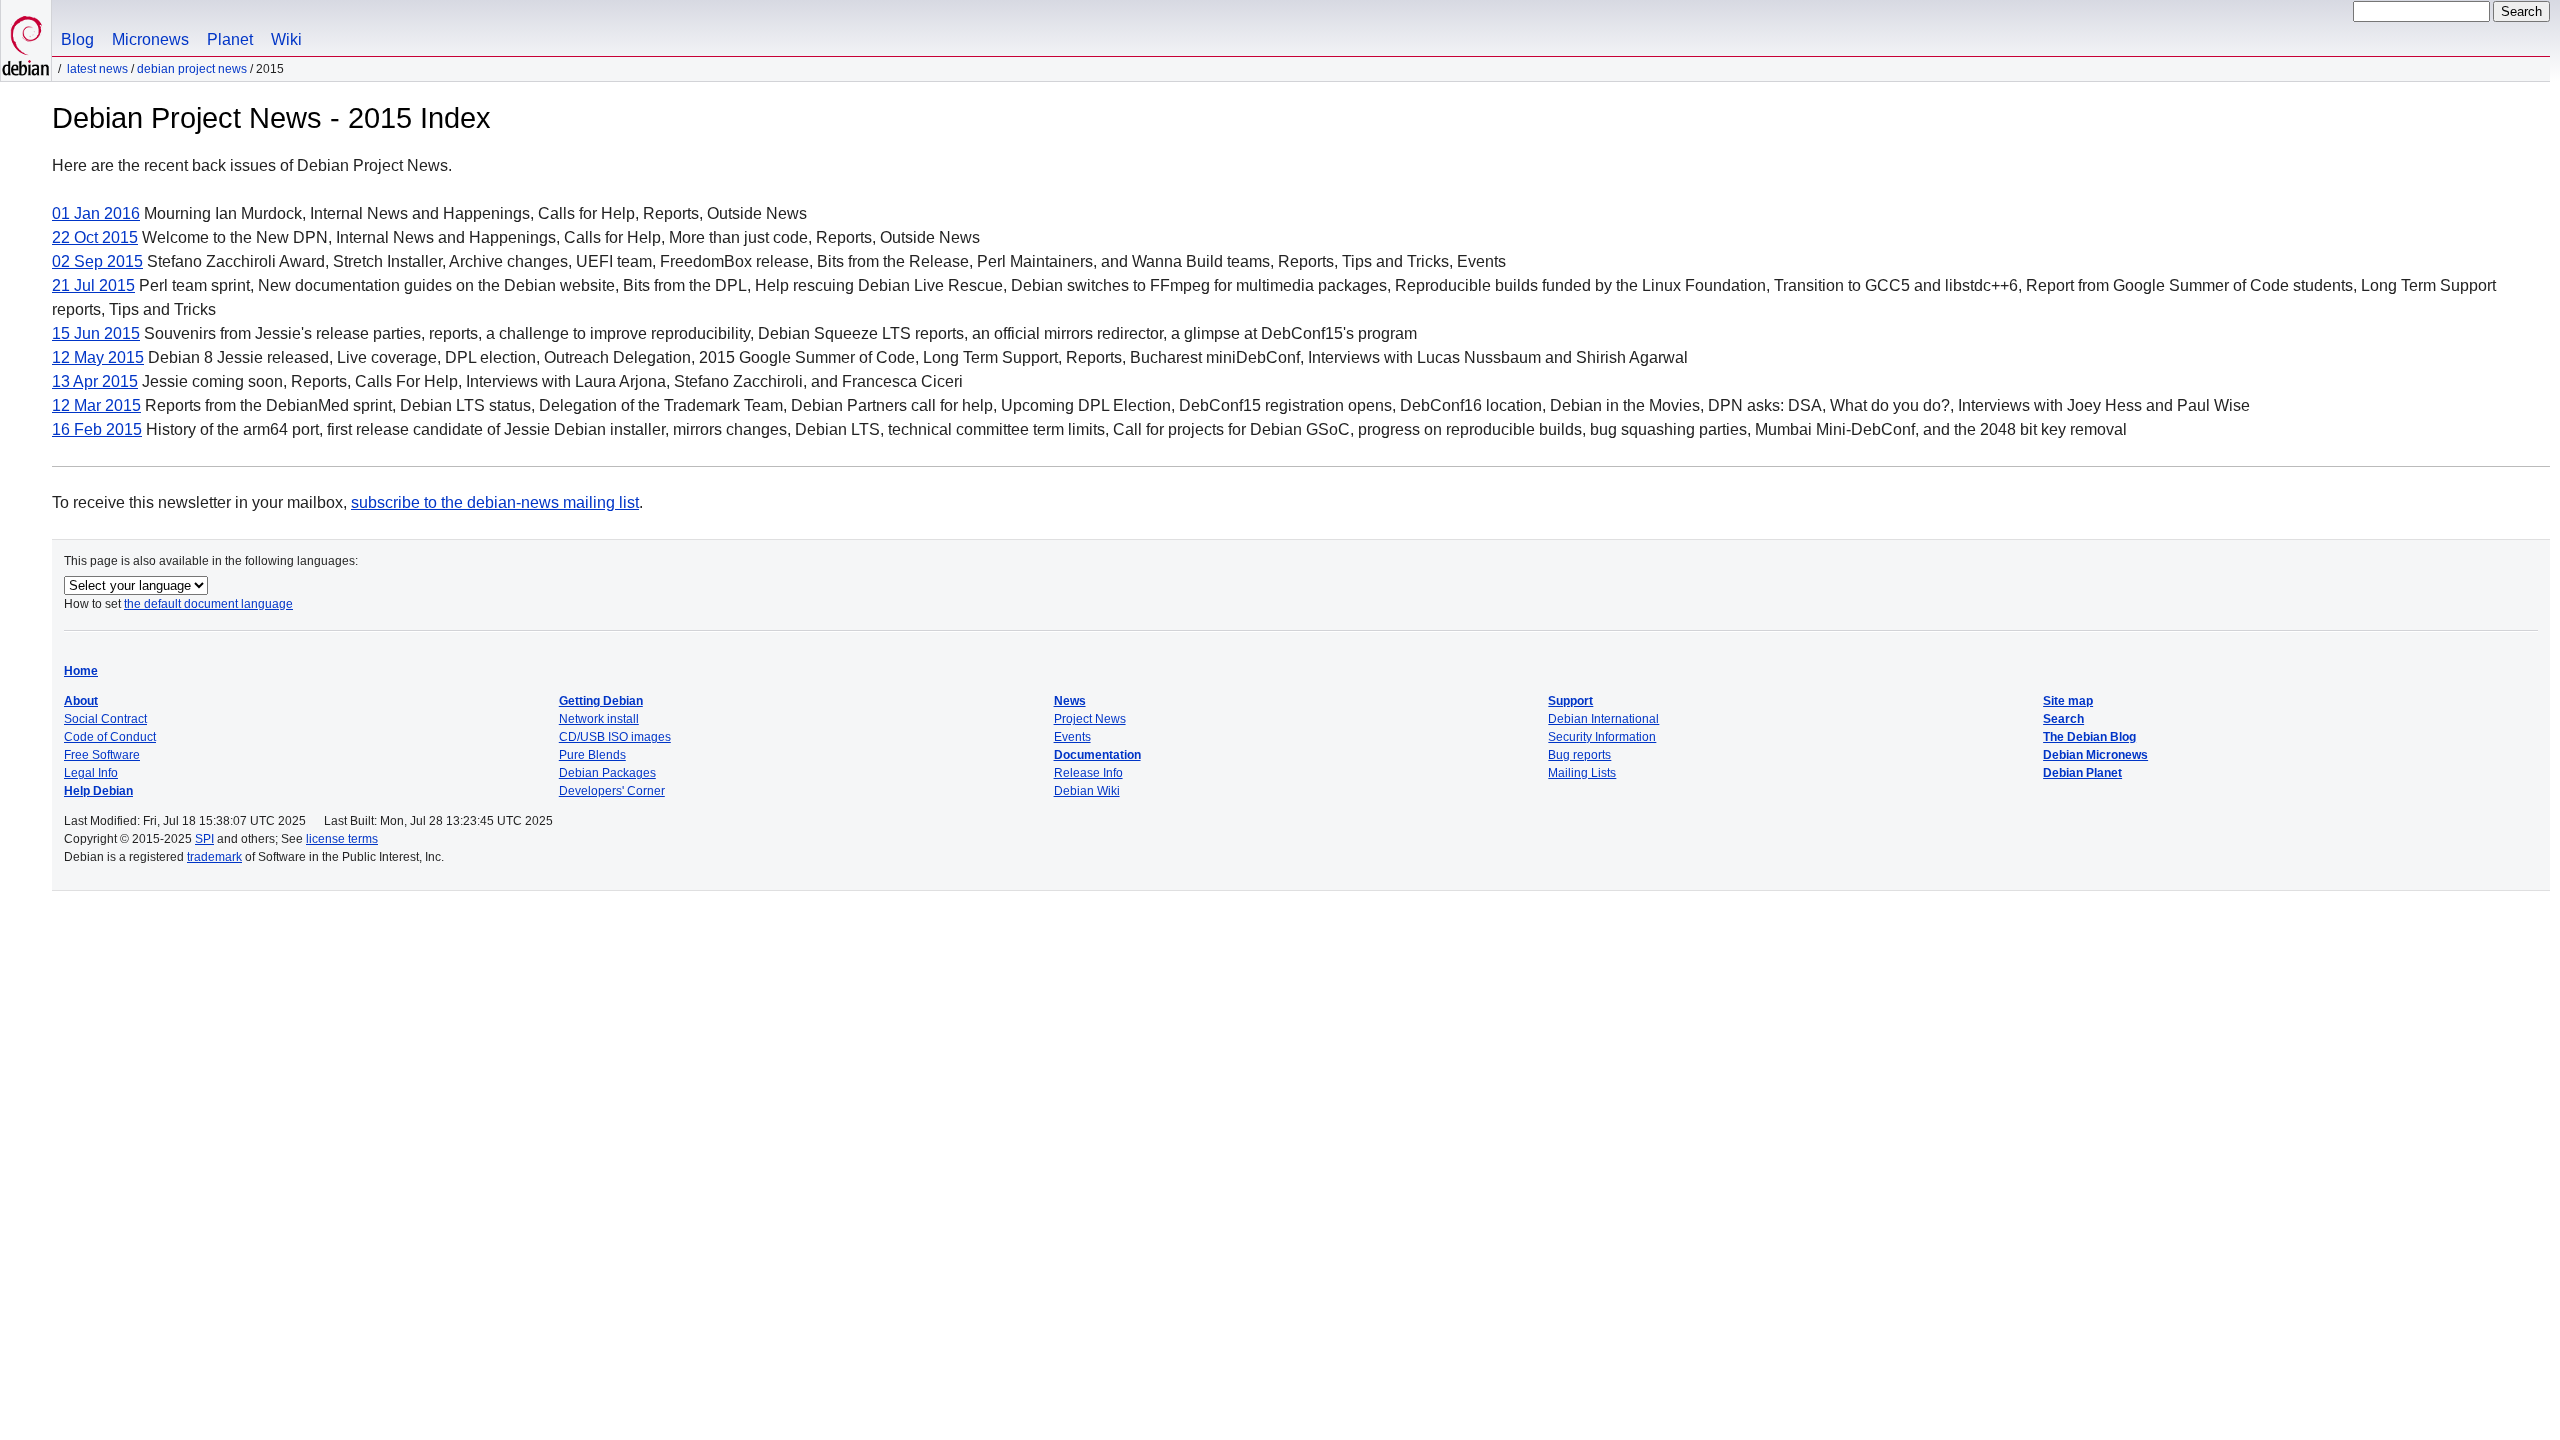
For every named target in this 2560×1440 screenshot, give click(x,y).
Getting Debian (601, 701)
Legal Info (91, 773)
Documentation (1097, 755)
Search (2063, 719)
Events (1072, 737)
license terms (342, 839)
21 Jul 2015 (93, 285)
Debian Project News (192, 69)
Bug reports (1579, 755)
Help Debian (98, 791)
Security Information (1602, 737)
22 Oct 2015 (95, 237)
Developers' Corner (612, 791)
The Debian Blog (2089, 737)
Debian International (1603, 719)
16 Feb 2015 (97, 429)
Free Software (102, 755)
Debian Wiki (1087, 791)
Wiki (286, 39)
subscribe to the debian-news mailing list (495, 502)
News (1070, 701)
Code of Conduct (110, 737)
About (81, 701)
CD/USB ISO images (615, 737)
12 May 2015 (98, 357)
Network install (599, 719)
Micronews (150, 39)
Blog (77, 39)
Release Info (1088, 773)
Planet (230, 39)
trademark (214, 857)
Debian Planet (2082, 773)
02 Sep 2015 (97, 261)
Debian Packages (607, 773)
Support (1570, 701)
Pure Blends (592, 755)
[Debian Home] (26, 40)
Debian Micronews (2095, 755)
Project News (1090, 719)
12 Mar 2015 (96, 405)
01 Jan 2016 (96, 213)
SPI (204, 839)
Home (81, 671)
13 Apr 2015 (95, 381)
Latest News (97, 69)
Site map (2068, 701)
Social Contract (105, 719)
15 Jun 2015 (96, 333)
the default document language (208, 604)
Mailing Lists (1582, 773)
